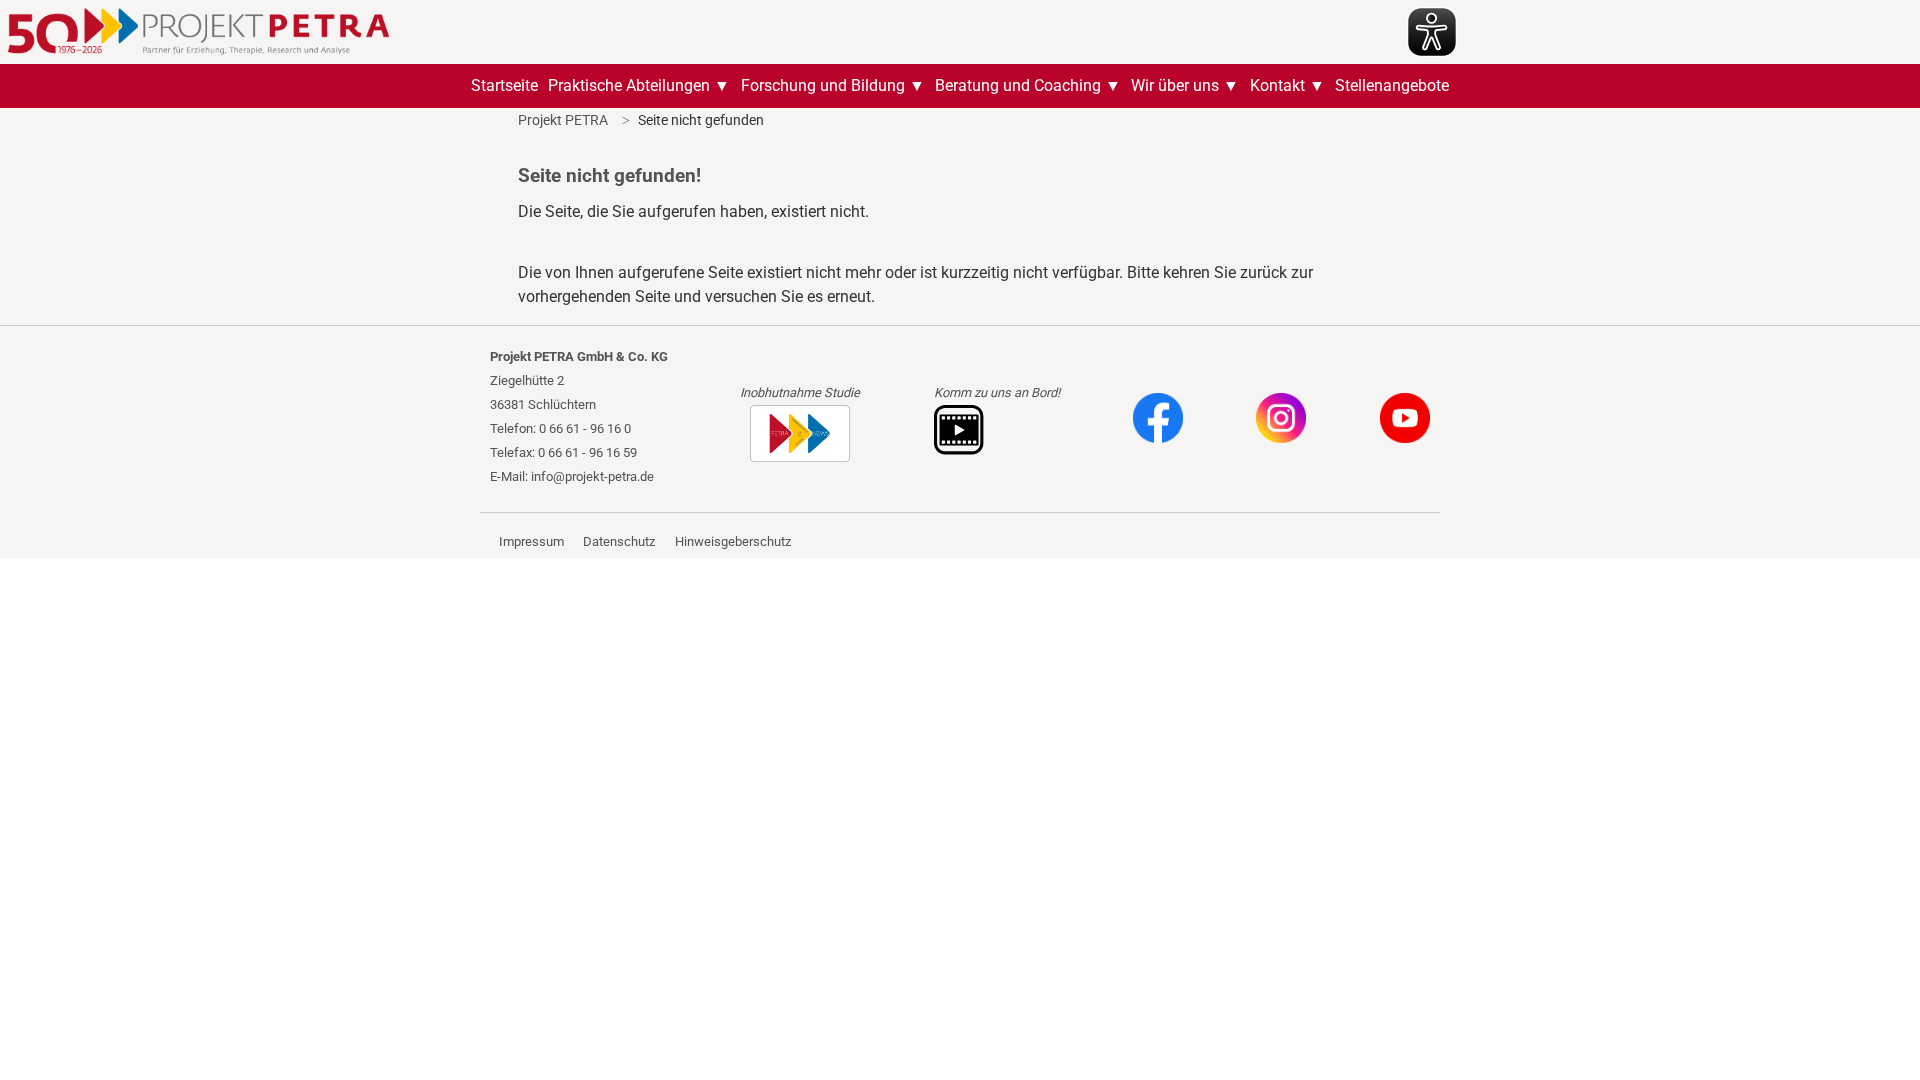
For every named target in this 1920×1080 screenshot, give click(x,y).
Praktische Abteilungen (629, 85)
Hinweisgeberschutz (733, 541)
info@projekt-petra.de (592, 476)
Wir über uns (1175, 85)
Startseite (504, 85)
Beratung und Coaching (1018, 85)
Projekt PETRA (563, 120)
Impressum (531, 541)
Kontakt (1277, 85)
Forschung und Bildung (823, 85)
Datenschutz (619, 541)
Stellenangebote (1392, 85)
